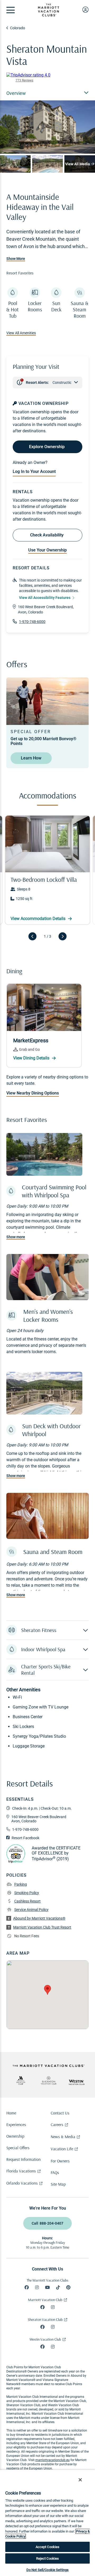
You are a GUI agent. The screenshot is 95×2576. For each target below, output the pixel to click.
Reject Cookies (48, 2558)
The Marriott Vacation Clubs (47, 2280)
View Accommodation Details (39, 919)
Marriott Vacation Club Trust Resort (42, 1927)
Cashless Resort (27, 1901)
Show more (16, 1237)
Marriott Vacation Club (45, 2300)
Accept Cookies (48, 2547)
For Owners (60, 2161)
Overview (16, 93)
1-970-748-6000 (32, 622)
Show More (16, 259)
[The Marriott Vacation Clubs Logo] (49, 15)
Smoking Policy (27, 1893)
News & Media (63, 2137)
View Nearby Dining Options (33, 1093)
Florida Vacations (21, 2171)
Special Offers (18, 2148)
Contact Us (60, 2113)
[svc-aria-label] (49, 2080)
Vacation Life (62, 2149)
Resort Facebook (25, 1838)
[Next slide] (63, 936)
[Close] (80, 2480)
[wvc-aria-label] (77, 2082)
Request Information (23, 2159)
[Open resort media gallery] (47, 127)
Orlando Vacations (22, 2183)
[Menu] (11, 10)
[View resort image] (15, 164)
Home (11, 2113)
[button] (47, 1630)
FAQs (55, 2172)
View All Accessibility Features (45, 598)
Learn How (31, 758)
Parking (21, 1884)
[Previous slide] (32, 936)
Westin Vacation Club (45, 2339)
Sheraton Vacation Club (45, 2320)
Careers (57, 2124)
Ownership (15, 2136)
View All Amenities (21, 333)
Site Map (58, 2184)
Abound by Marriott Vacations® (39, 1918)
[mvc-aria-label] (21, 2080)
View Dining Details (32, 1058)
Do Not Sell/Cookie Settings (48, 2570)
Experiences (16, 2124)
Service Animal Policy (31, 1910)
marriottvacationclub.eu (53, 2460)
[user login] (85, 9)
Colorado (18, 28)
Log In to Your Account (34, 471)
